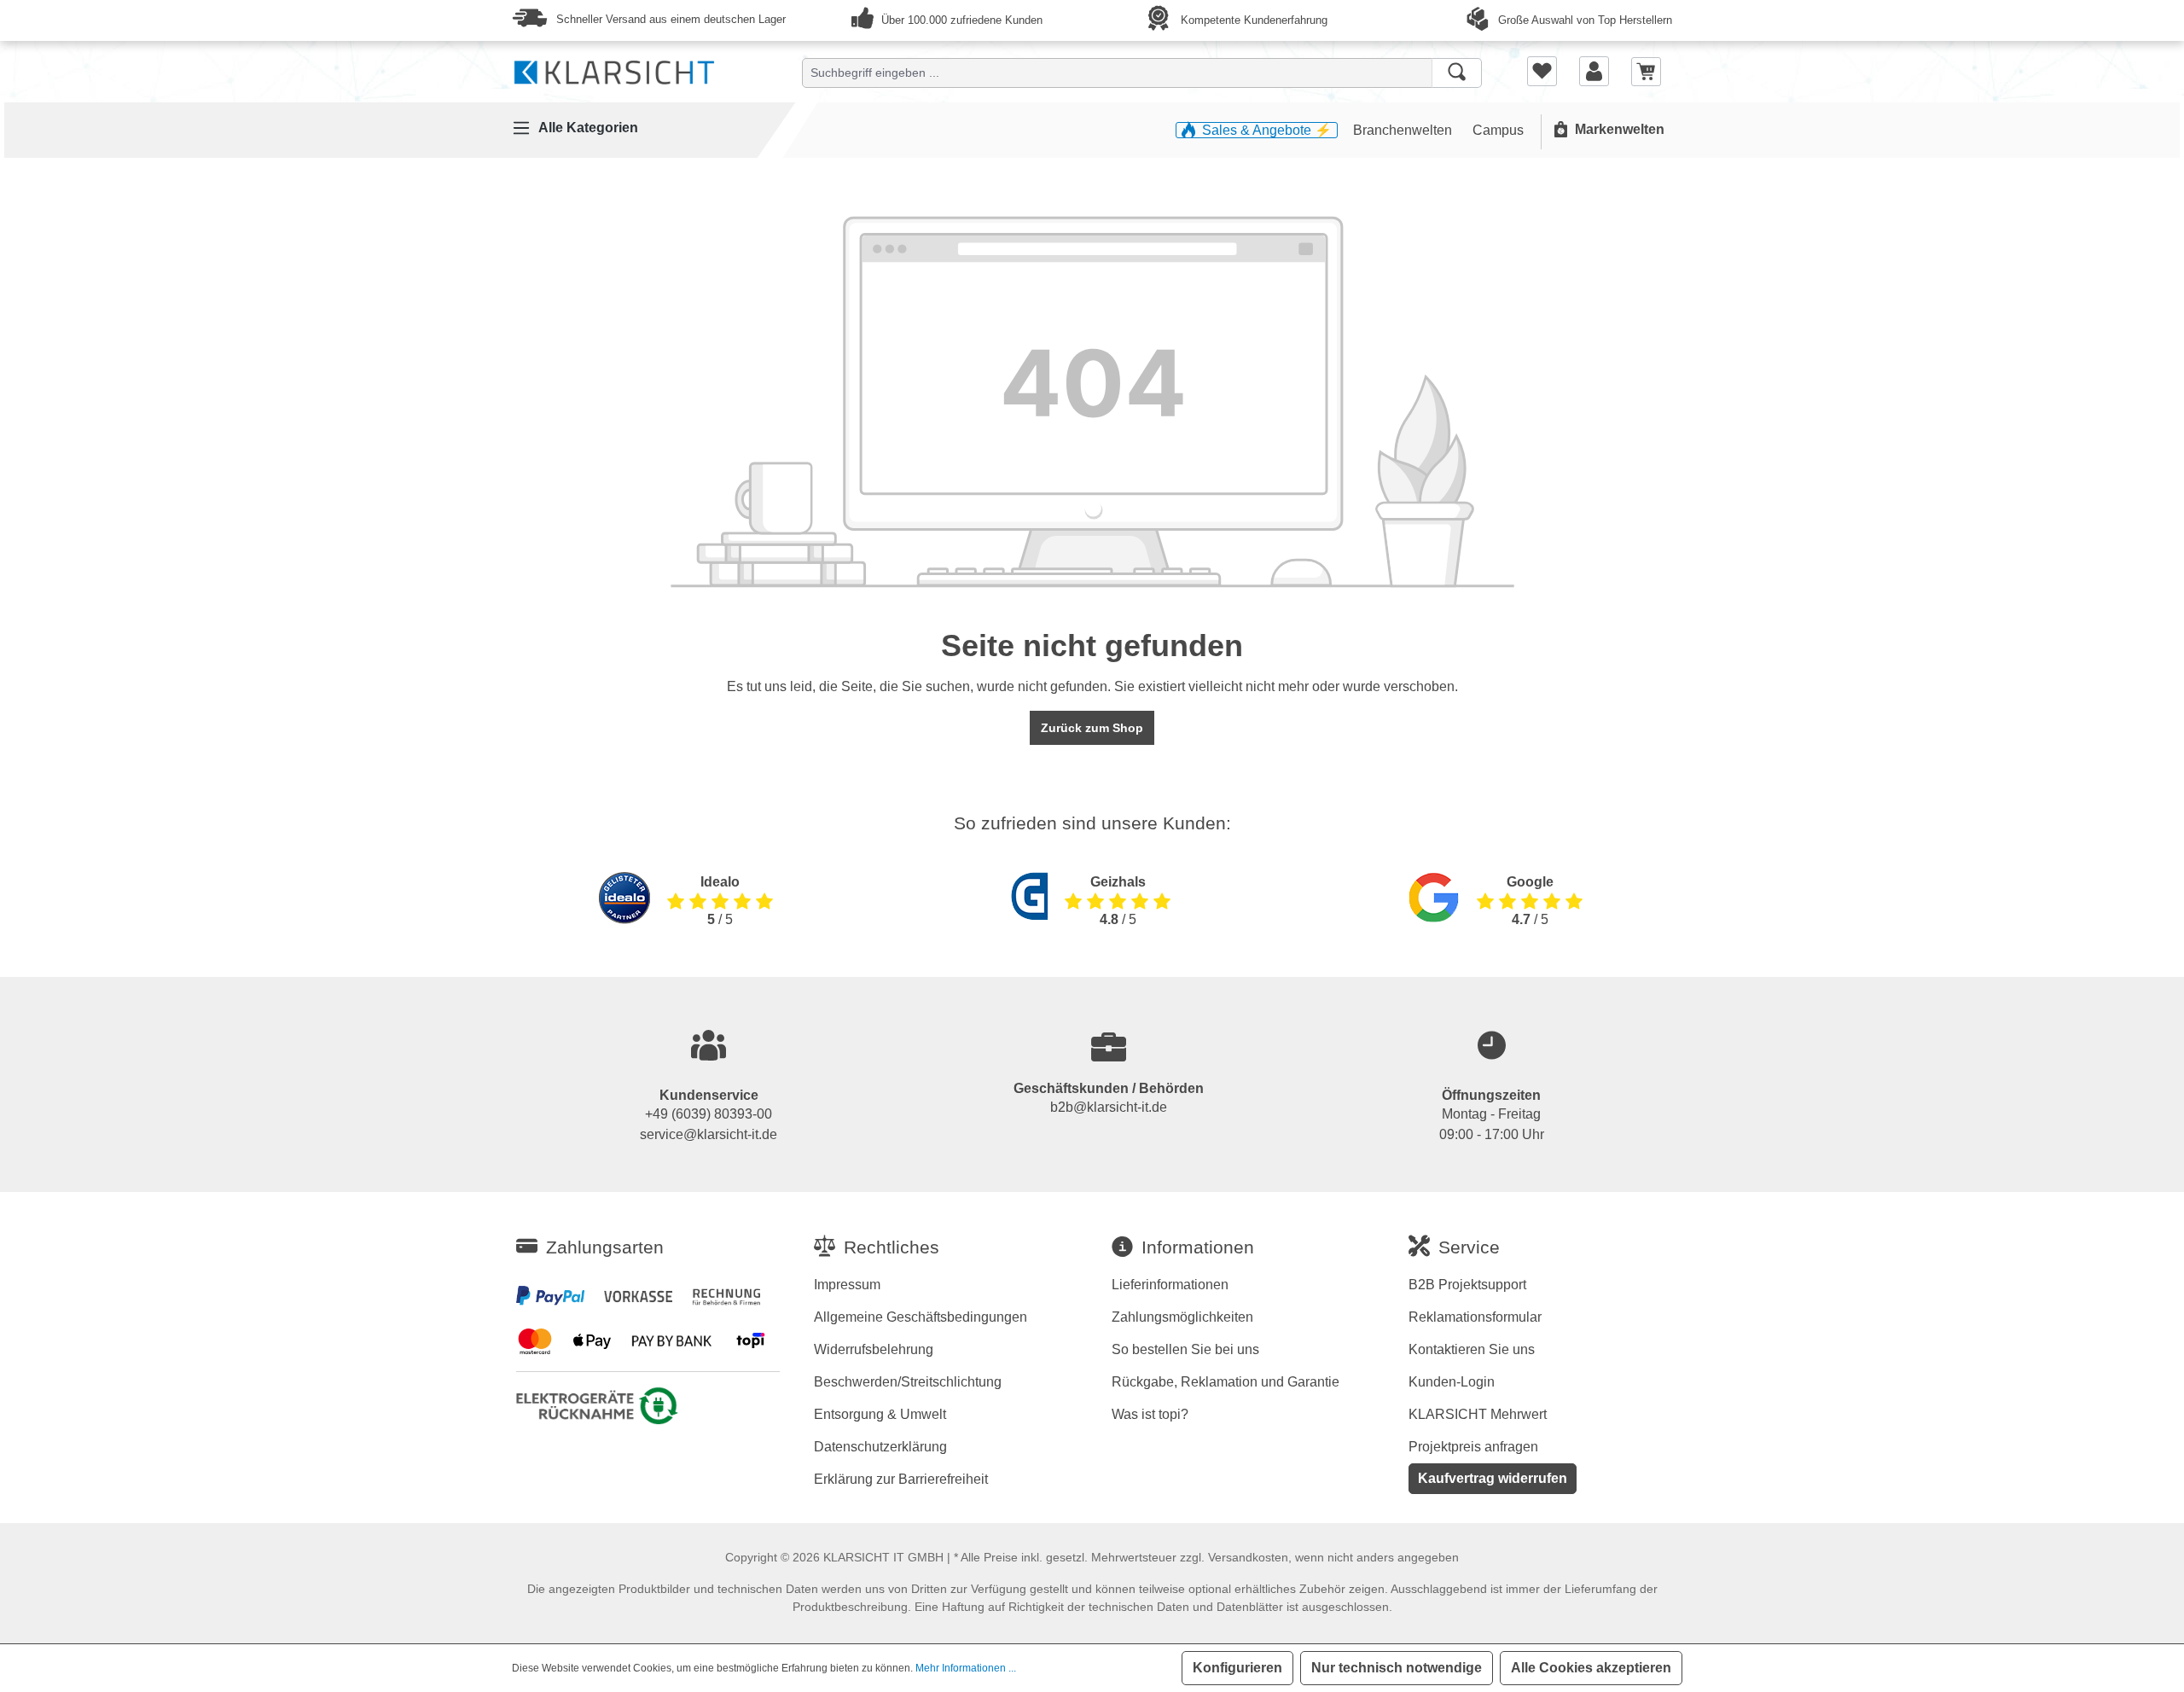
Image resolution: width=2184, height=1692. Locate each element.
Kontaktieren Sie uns (1472, 1349)
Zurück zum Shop (1092, 728)
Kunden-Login (1452, 1382)
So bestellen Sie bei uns (1185, 1349)
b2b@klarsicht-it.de (1109, 1107)
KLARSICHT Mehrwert (1478, 1414)
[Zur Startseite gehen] (614, 69)
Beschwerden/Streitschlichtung (908, 1382)
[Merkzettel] (1542, 71)
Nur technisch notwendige (1397, 1668)
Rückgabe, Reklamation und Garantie (1226, 1382)
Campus (1498, 130)
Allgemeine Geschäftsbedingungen (921, 1317)
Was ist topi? (1150, 1414)
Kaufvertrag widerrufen (1493, 1478)
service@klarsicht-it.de (709, 1134)
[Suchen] (1457, 73)
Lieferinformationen (1170, 1285)
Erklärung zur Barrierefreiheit (901, 1479)
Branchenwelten (1404, 130)
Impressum (847, 1285)
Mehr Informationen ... (966, 1668)
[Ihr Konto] (1594, 71)
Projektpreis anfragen (1473, 1447)
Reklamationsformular (1475, 1317)
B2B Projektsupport (1467, 1285)
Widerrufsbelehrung (874, 1349)
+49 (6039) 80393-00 (709, 1114)
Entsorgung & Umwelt (880, 1414)
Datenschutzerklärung (880, 1447)
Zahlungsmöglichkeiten (1182, 1317)
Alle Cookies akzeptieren (1591, 1668)
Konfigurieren (1237, 1668)
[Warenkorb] (1646, 70)
